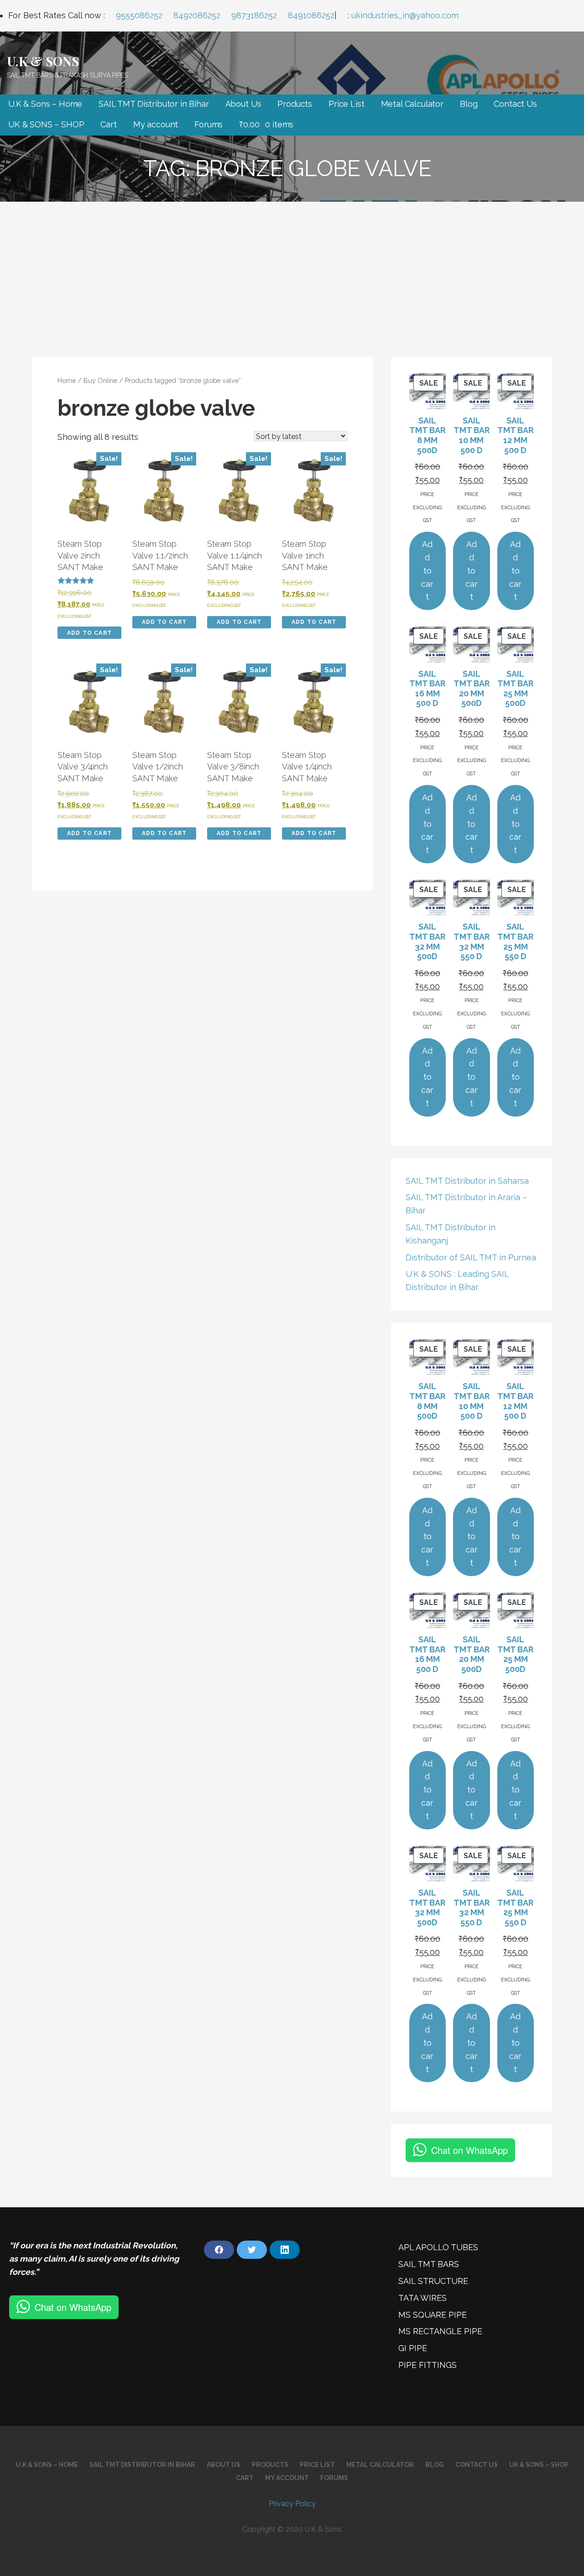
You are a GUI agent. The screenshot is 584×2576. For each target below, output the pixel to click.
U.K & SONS (43, 61)
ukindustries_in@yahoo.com (405, 15)
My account (156, 124)
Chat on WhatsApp (469, 2150)
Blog (469, 104)
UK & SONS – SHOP (46, 124)
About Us (243, 104)
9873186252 (254, 15)
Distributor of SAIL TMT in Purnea (471, 1257)
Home (67, 380)
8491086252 (311, 15)
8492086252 (197, 15)
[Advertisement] (292, 270)
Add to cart (89, 633)
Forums (209, 124)
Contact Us (515, 104)
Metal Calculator (412, 104)
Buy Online (100, 380)
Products (295, 104)
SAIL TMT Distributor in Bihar (154, 104)
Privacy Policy (292, 2504)
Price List (346, 104)
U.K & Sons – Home (45, 104)
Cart (108, 124)
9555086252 (139, 15)
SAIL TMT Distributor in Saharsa (467, 1181)
